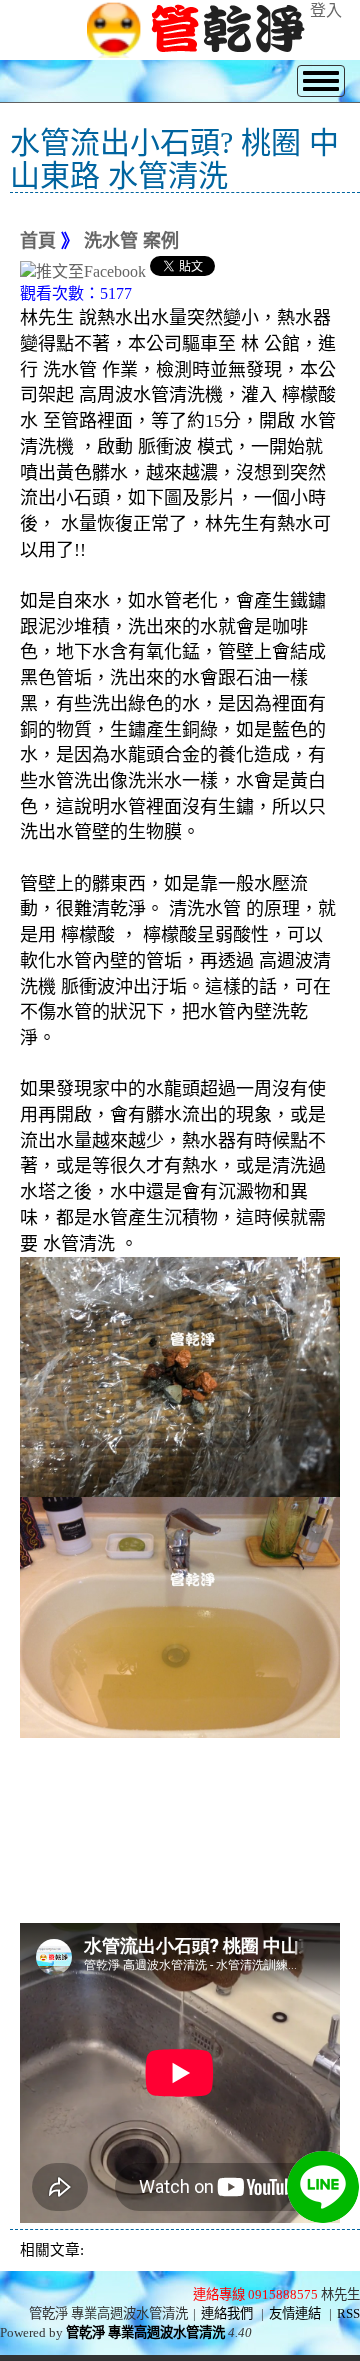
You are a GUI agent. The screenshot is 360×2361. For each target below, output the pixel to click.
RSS (348, 2313)
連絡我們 (227, 2313)
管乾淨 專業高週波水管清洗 (145, 2332)
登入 (326, 10)
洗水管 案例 (131, 241)
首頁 (38, 241)
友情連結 (295, 2313)
